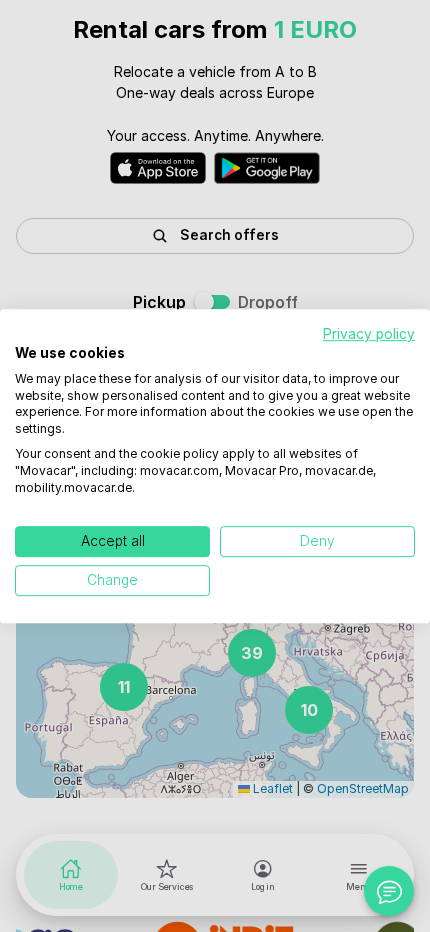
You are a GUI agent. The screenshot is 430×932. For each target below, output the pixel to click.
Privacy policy (369, 334)
